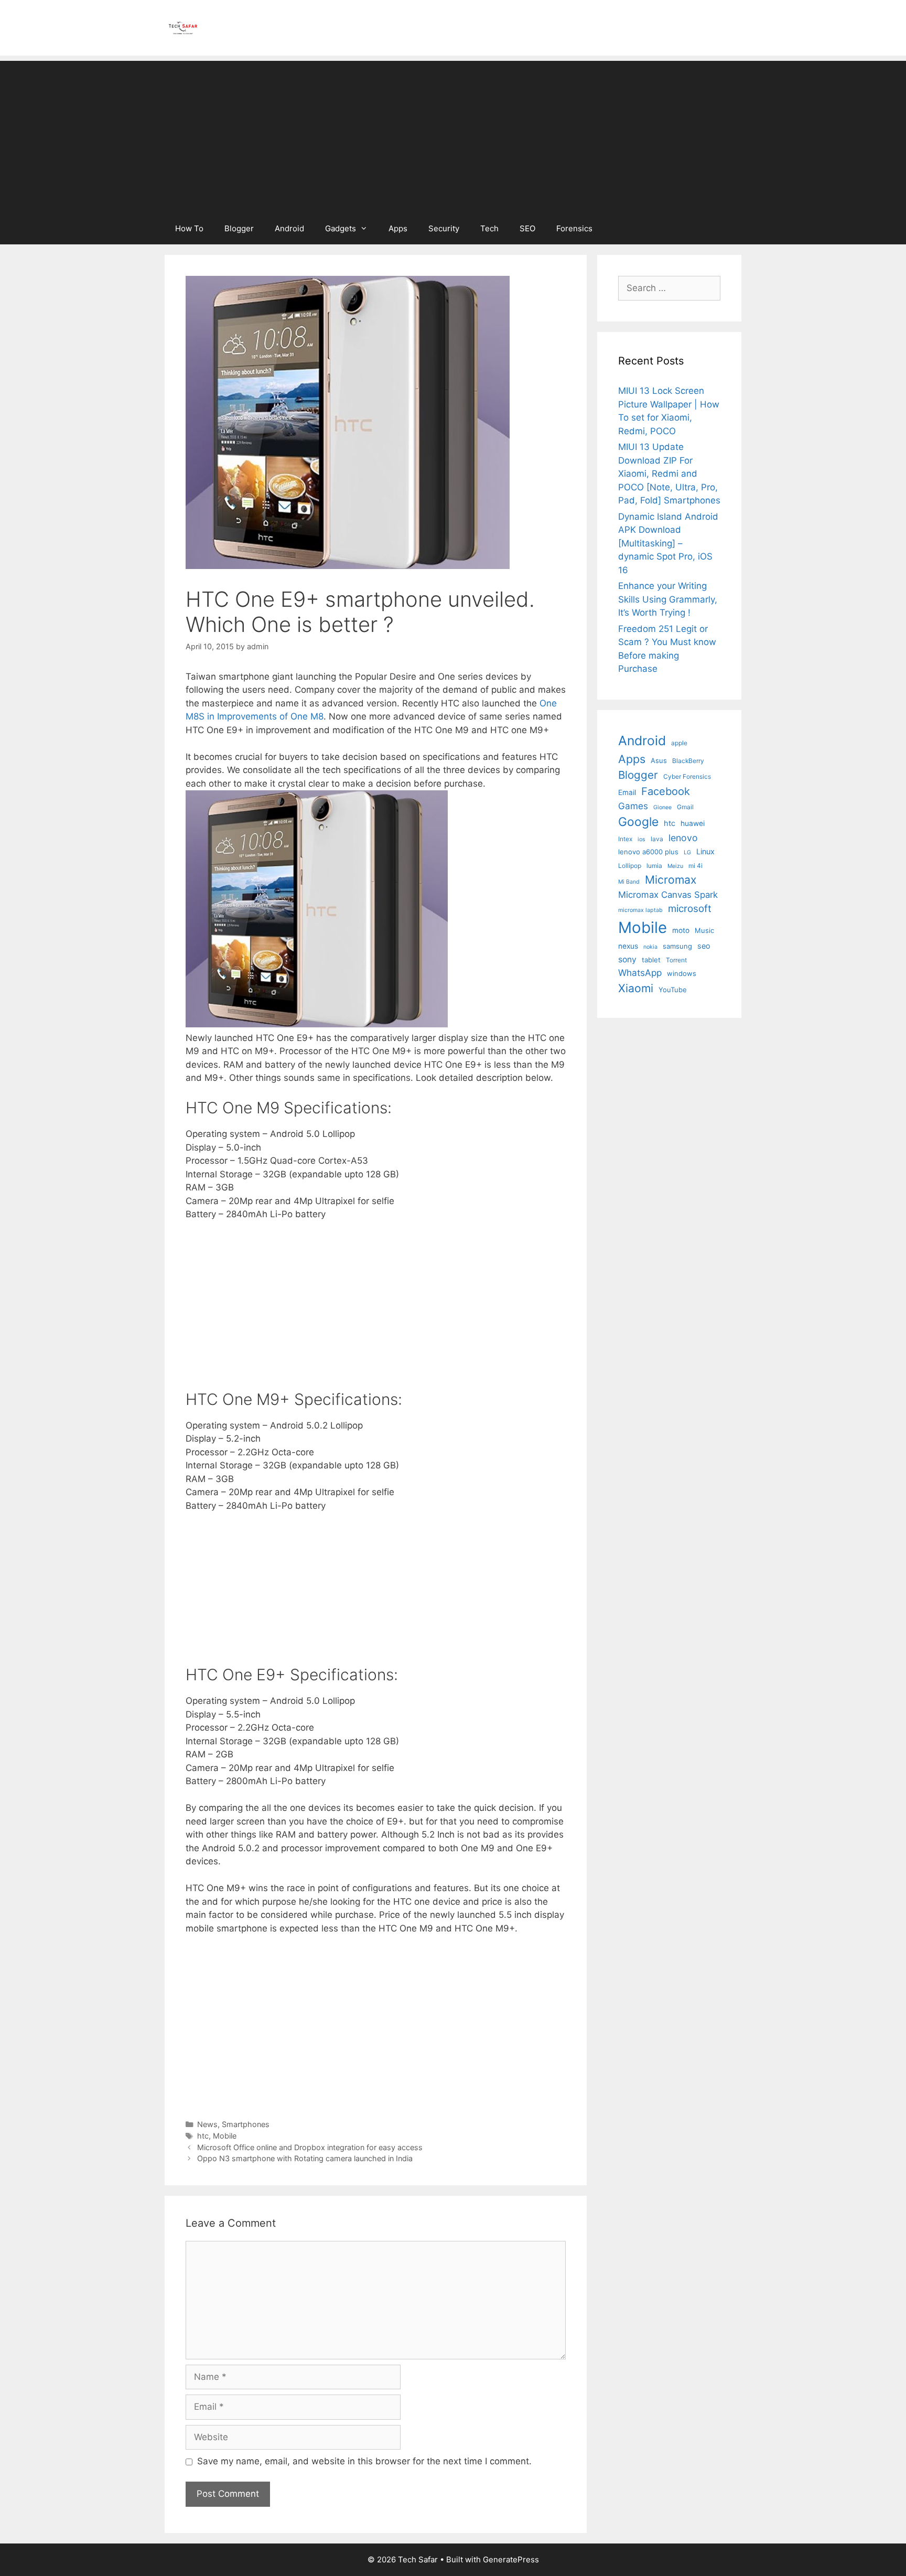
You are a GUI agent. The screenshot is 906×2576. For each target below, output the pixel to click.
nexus (628, 946)
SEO (527, 228)
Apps (398, 228)
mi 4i (695, 866)
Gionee (662, 807)
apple (679, 743)
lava (657, 839)
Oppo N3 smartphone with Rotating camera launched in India (305, 2158)
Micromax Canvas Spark (668, 895)
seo (704, 946)
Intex (625, 839)
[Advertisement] (453, 134)
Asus (659, 760)
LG (687, 852)
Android (289, 228)
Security (444, 228)
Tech (489, 228)
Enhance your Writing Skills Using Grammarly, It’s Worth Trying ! (668, 599)
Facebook (666, 791)
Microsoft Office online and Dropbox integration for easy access (310, 2147)
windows (682, 973)
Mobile (225, 2136)
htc (203, 2136)
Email (627, 792)
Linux (705, 851)
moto (681, 930)
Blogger (239, 228)
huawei (693, 823)
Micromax (671, 879)
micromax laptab (640, 910)
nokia (650, 947)
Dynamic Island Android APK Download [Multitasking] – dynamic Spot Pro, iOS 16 (668, 543)
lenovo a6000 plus (648, 852)
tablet (651, 960)
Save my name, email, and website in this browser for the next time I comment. (364, 2461)
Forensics (574, 228)
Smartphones (246, 2124)
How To (189, 228)
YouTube (673, 990)
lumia (654, 866)
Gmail (685, 807)
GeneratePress (511, 2559)
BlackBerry (688, 761)
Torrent (676, 960)
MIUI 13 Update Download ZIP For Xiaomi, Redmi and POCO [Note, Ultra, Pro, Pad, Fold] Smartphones (669, 474)
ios (641, 839)
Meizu (675, 866)
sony (627, 959)
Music (704, 930)
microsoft (690, 909)
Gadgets (341, 228)
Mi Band (629, 882)
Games (633, 806)
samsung (677, 946)
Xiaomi (636, 988)
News (207, 2124)
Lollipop (630, 866)
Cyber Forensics (687, 776)
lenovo (683, 838)
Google (638, 822)
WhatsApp (640, 973)
